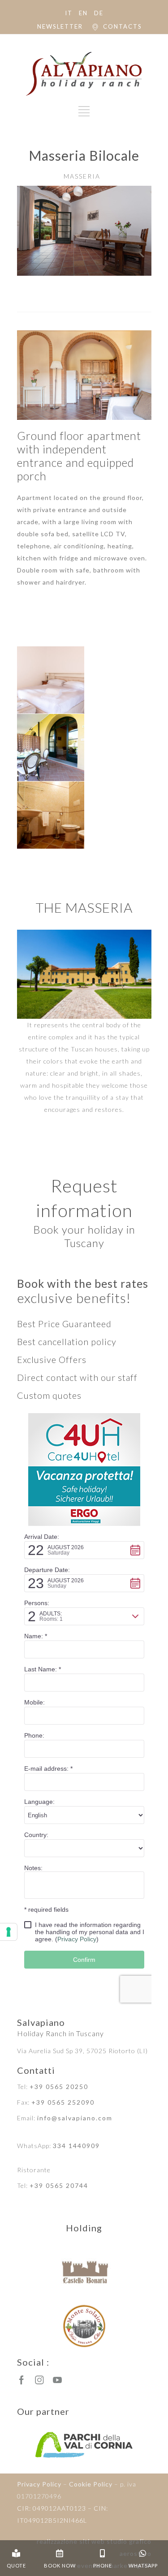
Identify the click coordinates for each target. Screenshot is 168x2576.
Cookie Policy (91, 2484)
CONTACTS (123, 26)
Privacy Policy (39, 2484)
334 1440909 (76, 2146)
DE (99, 13)
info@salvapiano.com (75, 2118)
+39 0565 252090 (63, 2102)
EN (83, 13)
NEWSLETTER (60, 26)
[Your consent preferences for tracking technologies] (9, 1932)
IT (69, 13)
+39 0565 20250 (59, 2087)
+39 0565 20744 (59, 2185)
